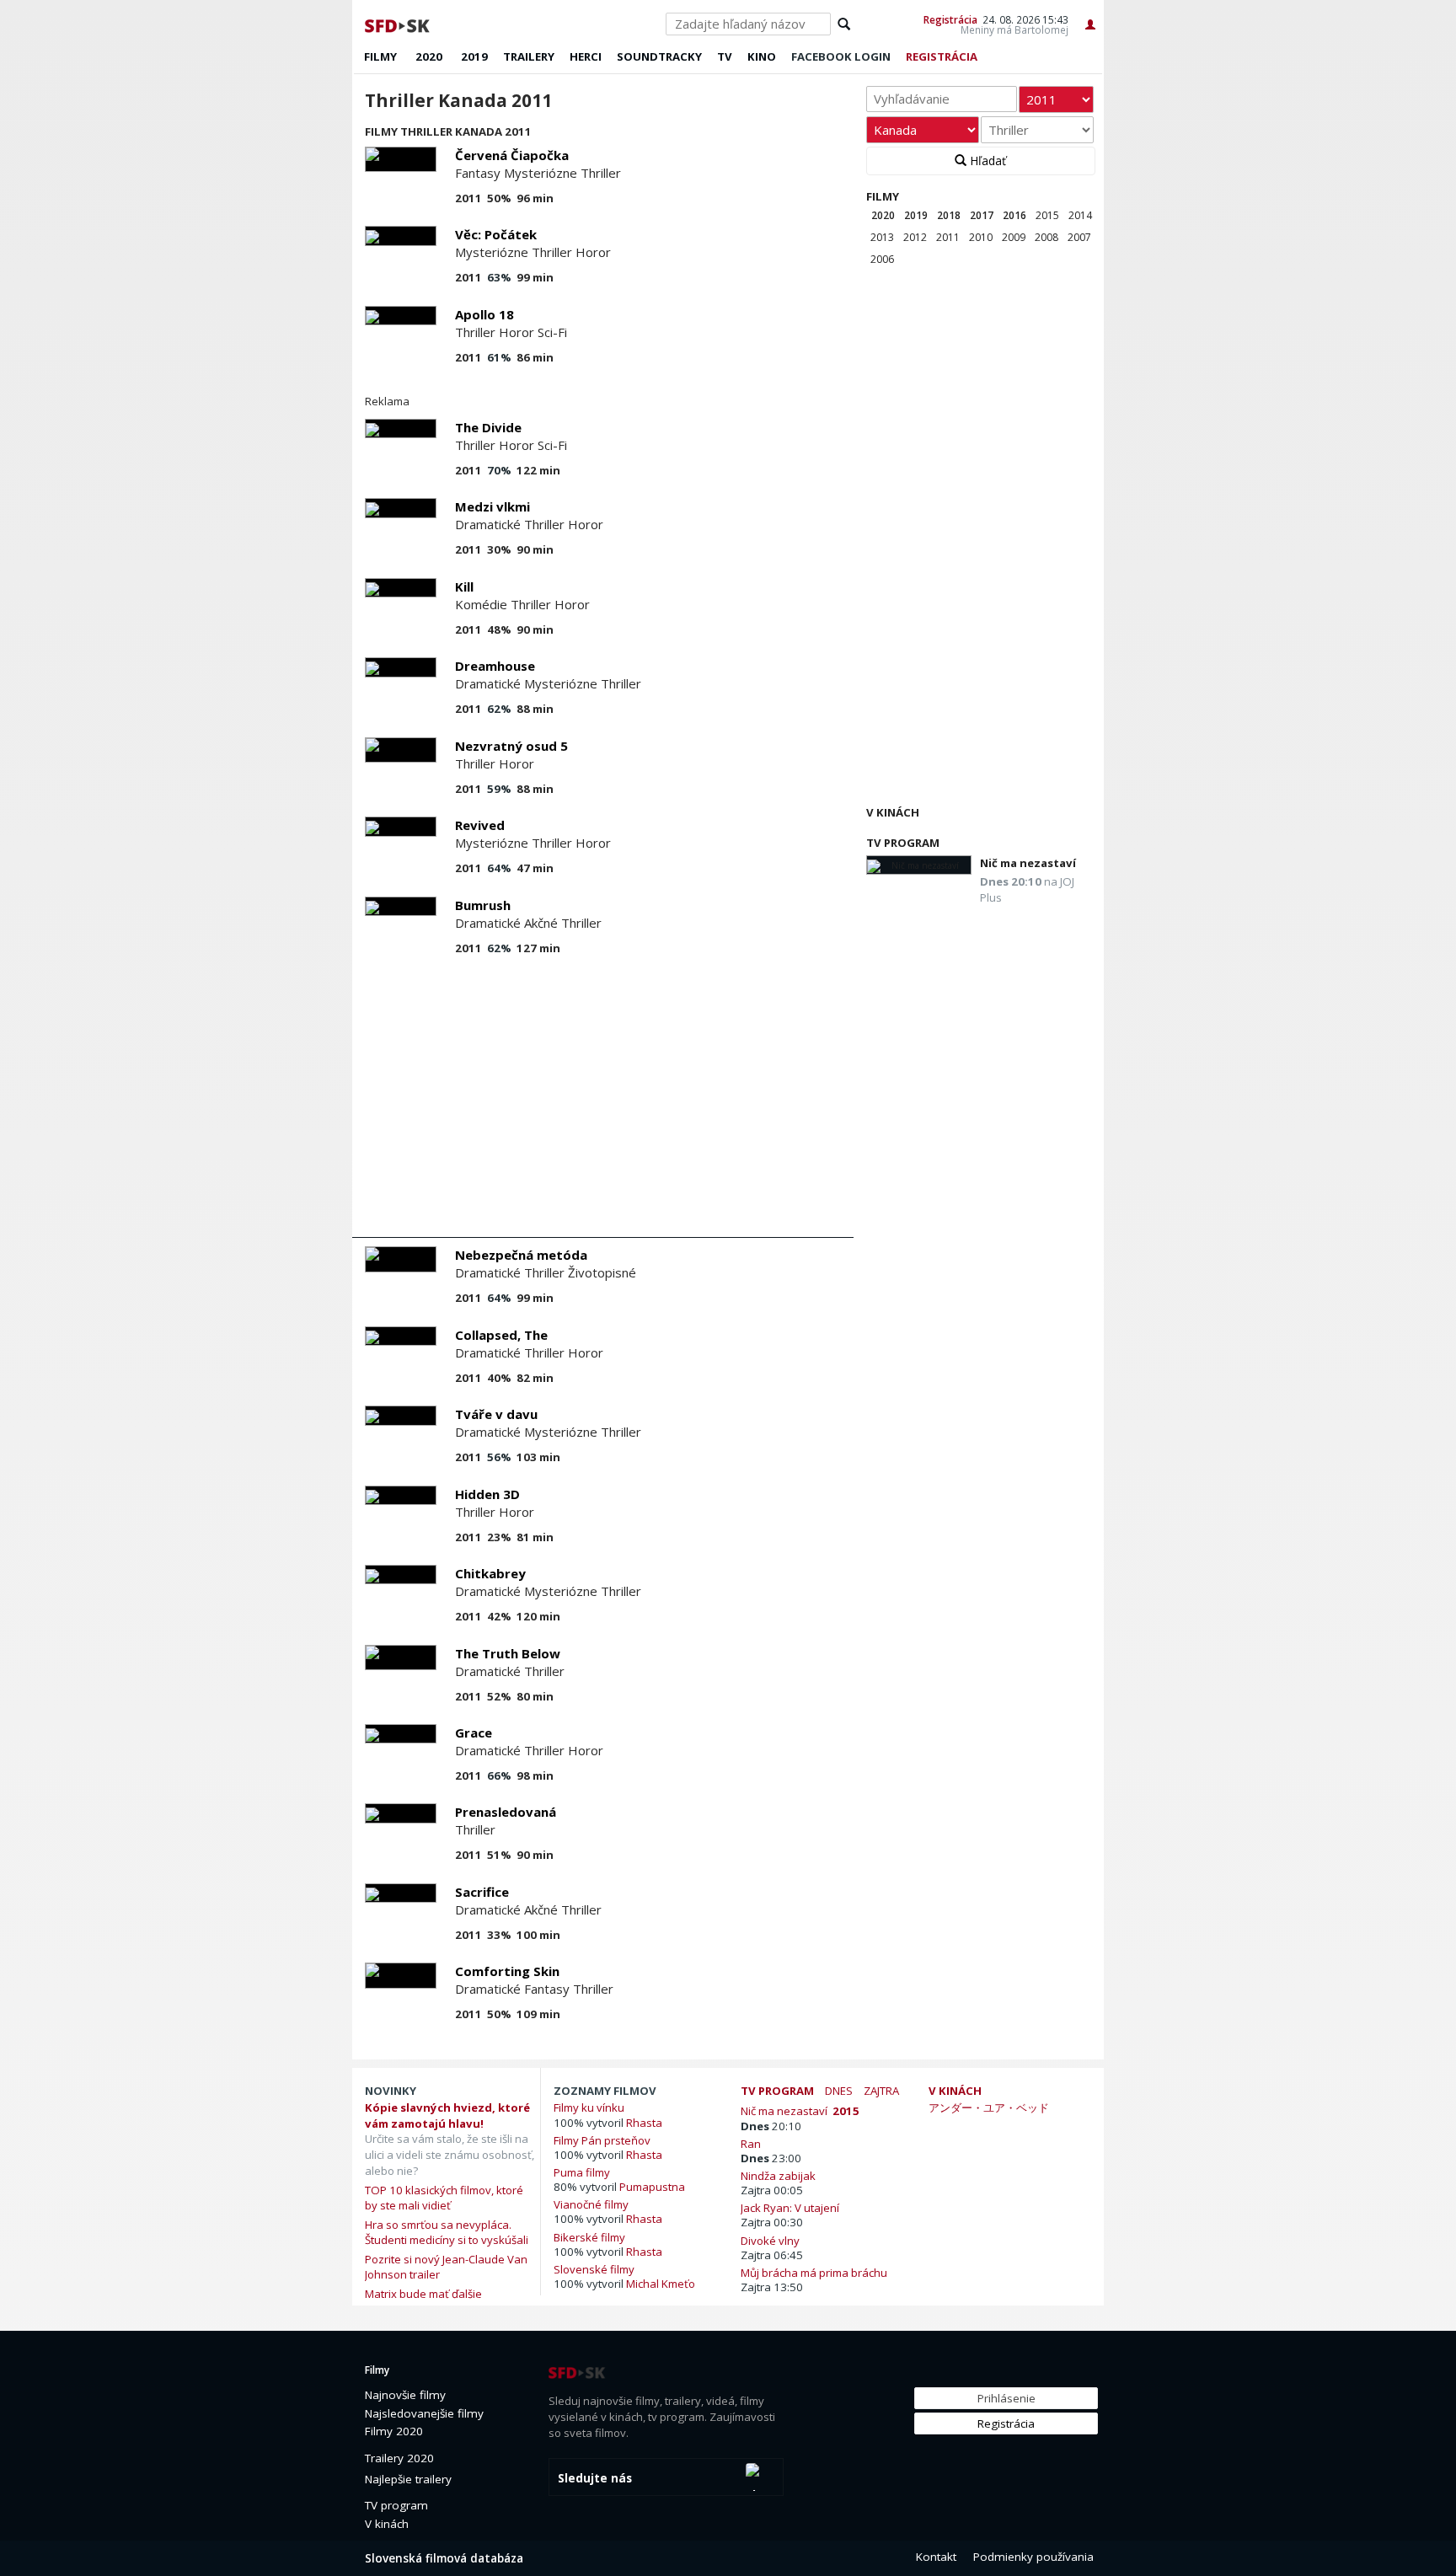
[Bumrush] (401, 906)
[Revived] (401, 826)
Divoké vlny (773, 2240)
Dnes (839, 2091)
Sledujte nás (595, 2478)
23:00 (771, 2158)
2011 (948, 237)
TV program (903, 843)
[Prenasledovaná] (401, 1813)
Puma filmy (582, 2172)
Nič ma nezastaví (1028, 863)
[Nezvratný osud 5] (401, 750)
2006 (882, 259)
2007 (1079, 237)
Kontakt (936, 2557)
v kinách (955, 2091)
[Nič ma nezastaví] (919, 865)
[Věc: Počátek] (401, 236)
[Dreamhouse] (401, 667)
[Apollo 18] (401, 316)
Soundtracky (659, 56)
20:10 (771, 2126)
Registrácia (950, 19)
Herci (586, 56)
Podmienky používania (1033, 2557)
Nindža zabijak (781, 2175)
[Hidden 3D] (401, 1495)
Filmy (380, 56)
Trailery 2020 (399, 2458)
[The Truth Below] (401, 1658)
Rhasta (644, 2123)
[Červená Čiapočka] (401, 160)
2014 (1080, 215)
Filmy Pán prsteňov (602, 2140)
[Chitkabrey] (401, 1575)
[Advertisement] (603, 1102)
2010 (981, 237)
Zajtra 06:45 (772, 2255)
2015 (1047, 215)
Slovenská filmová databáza (444, 2558)
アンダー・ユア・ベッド (989, 2107)
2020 (429, 56)
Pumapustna (652, 2187)
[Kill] (401, 588)
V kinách (893, 812)
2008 (1046, 237)
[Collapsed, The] (401, 1336)
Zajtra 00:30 (772, 2222)
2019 (474, 56)
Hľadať (986, 161)
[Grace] (401, 1734)
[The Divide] (401, 428)
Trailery (529, 56)
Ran (753, 2143)
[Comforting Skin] (401, 1976)
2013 (882, 237)
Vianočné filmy (591, 2204)
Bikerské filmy (589, 2237)
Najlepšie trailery (408, 2479)
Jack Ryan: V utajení (792, 2207)
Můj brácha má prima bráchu (816, 2272)
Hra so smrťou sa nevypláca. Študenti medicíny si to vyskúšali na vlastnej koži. (447, 2240)
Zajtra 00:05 (772, 2190)
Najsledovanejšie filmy (424, 2413)
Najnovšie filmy (405, 2395)
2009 (1014, 237)
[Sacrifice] (401, 1893)
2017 (982, 215)
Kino (762, 56)
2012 (915, 237)
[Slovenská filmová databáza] (399, 24)
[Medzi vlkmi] (401, 508)
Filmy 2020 (394, 2431)
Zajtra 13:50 (772, 2287)
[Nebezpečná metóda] (401, 1259)
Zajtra (881, 2091)
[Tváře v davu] (401, 1415)
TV (725, 56)
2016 (1014, 215)
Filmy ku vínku (589, 2107)
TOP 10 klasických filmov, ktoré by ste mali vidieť (444, 2198)
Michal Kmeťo (661, 2284)
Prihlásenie (1006, 2398)
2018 (949, 215)
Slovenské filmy (594, 2269)
